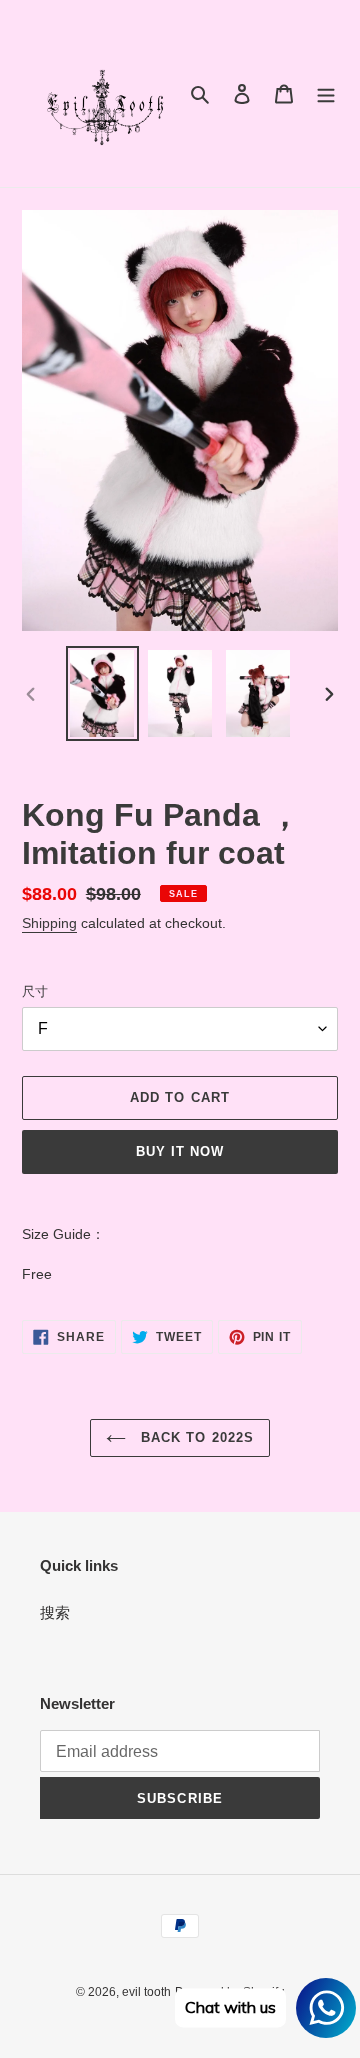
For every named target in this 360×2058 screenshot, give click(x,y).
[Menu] (326, 93)
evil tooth (146, 1992)
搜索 (55, 1612)
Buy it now (180, 1151)
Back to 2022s (195, 1437)
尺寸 (35, 991)
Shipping (49, 923)
